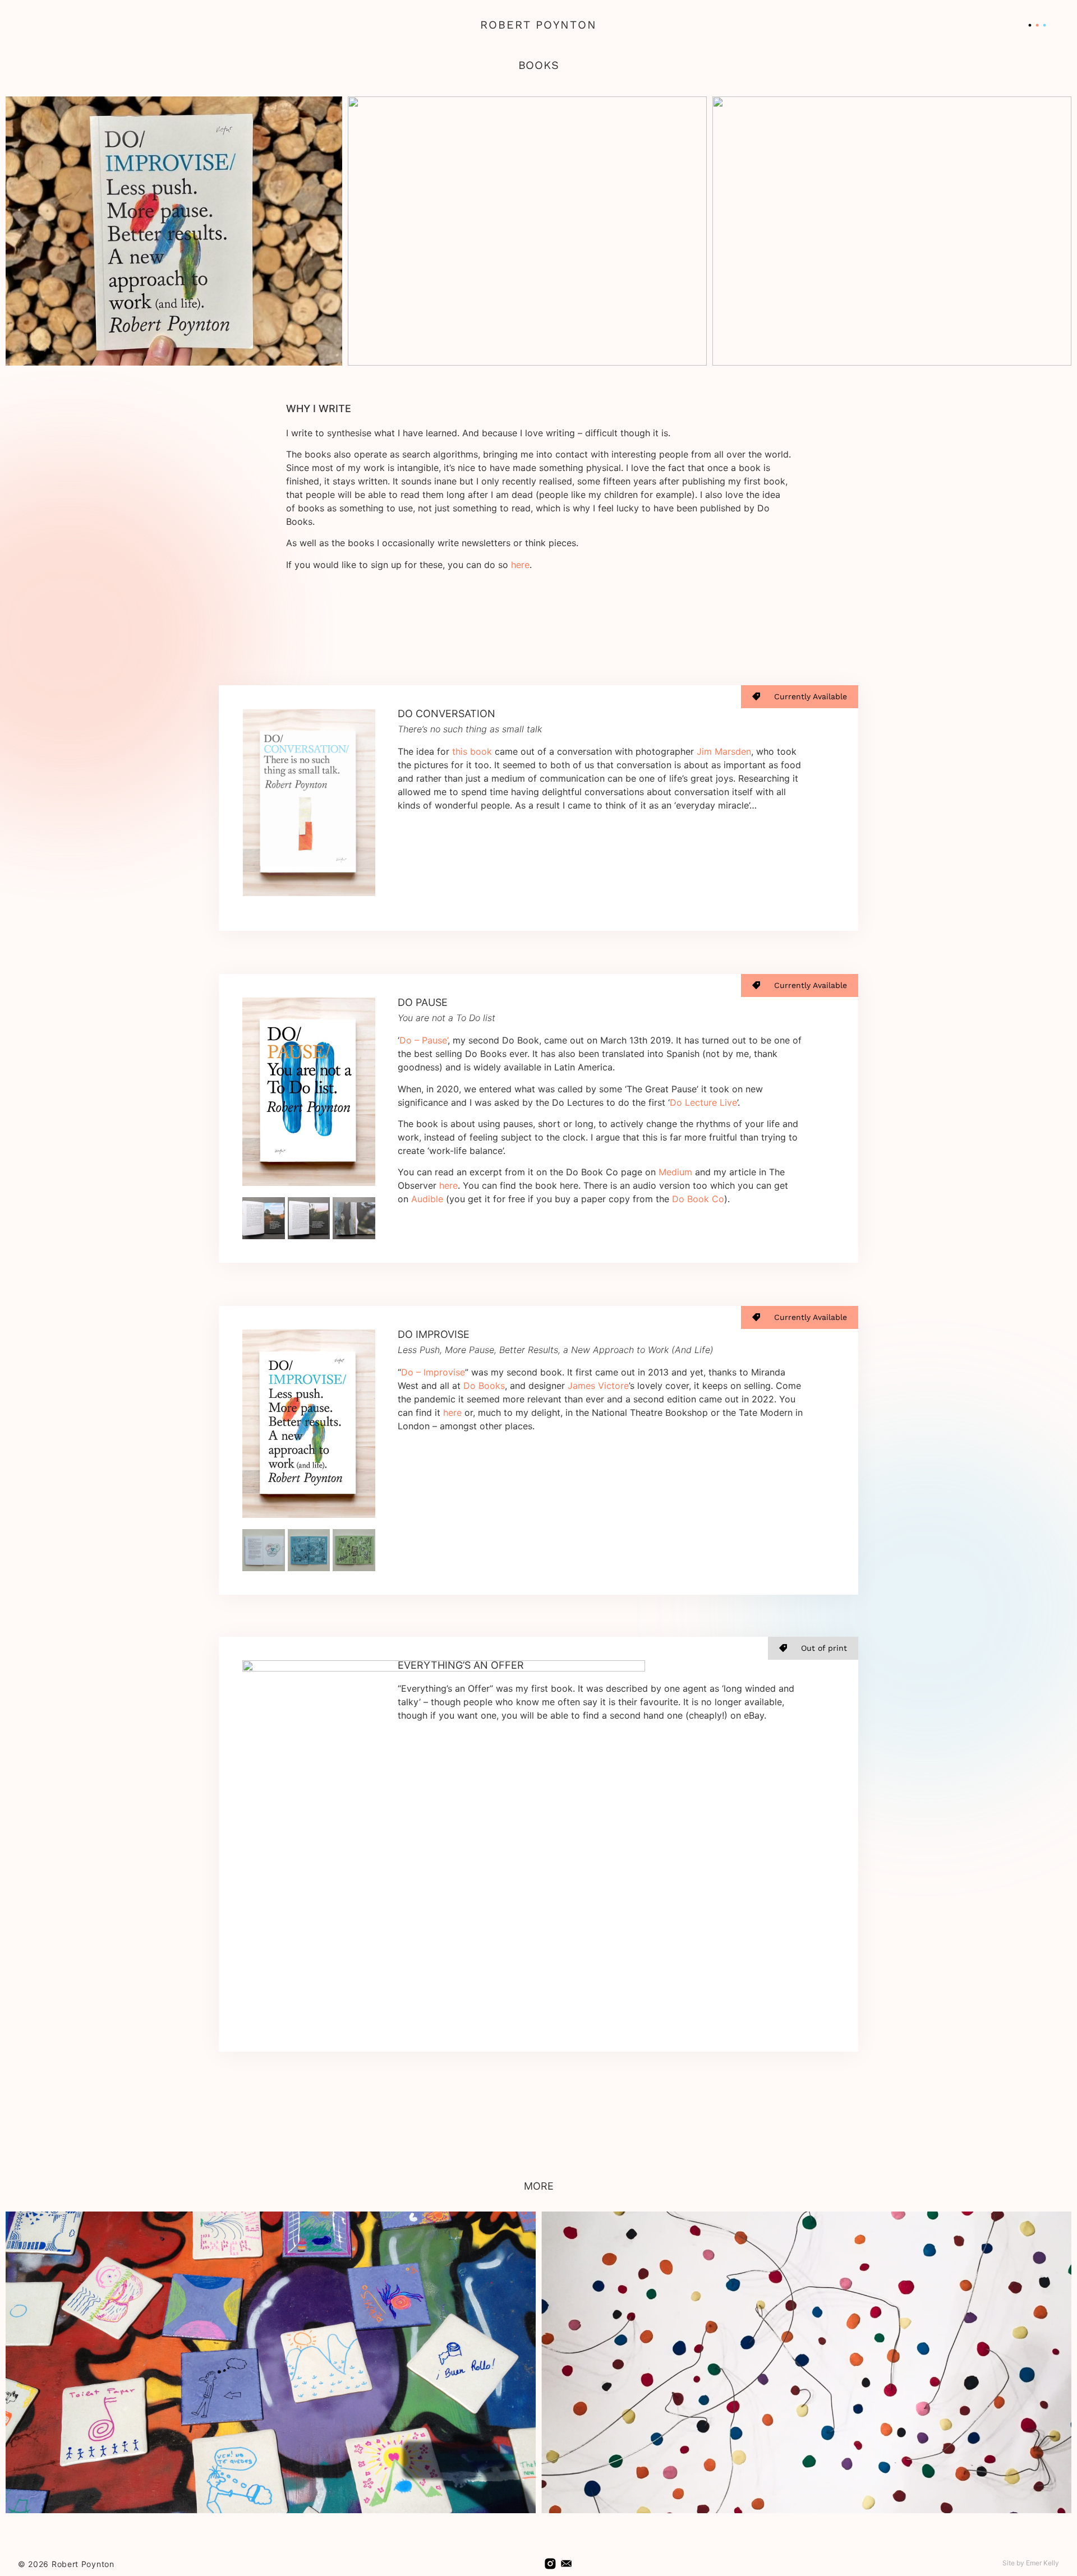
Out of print (824, 1648)
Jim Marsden (724, 751)
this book (472, 751)
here (520, 565)
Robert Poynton (538, 25)
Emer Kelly (1043, 2563)
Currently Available (811, 696)
